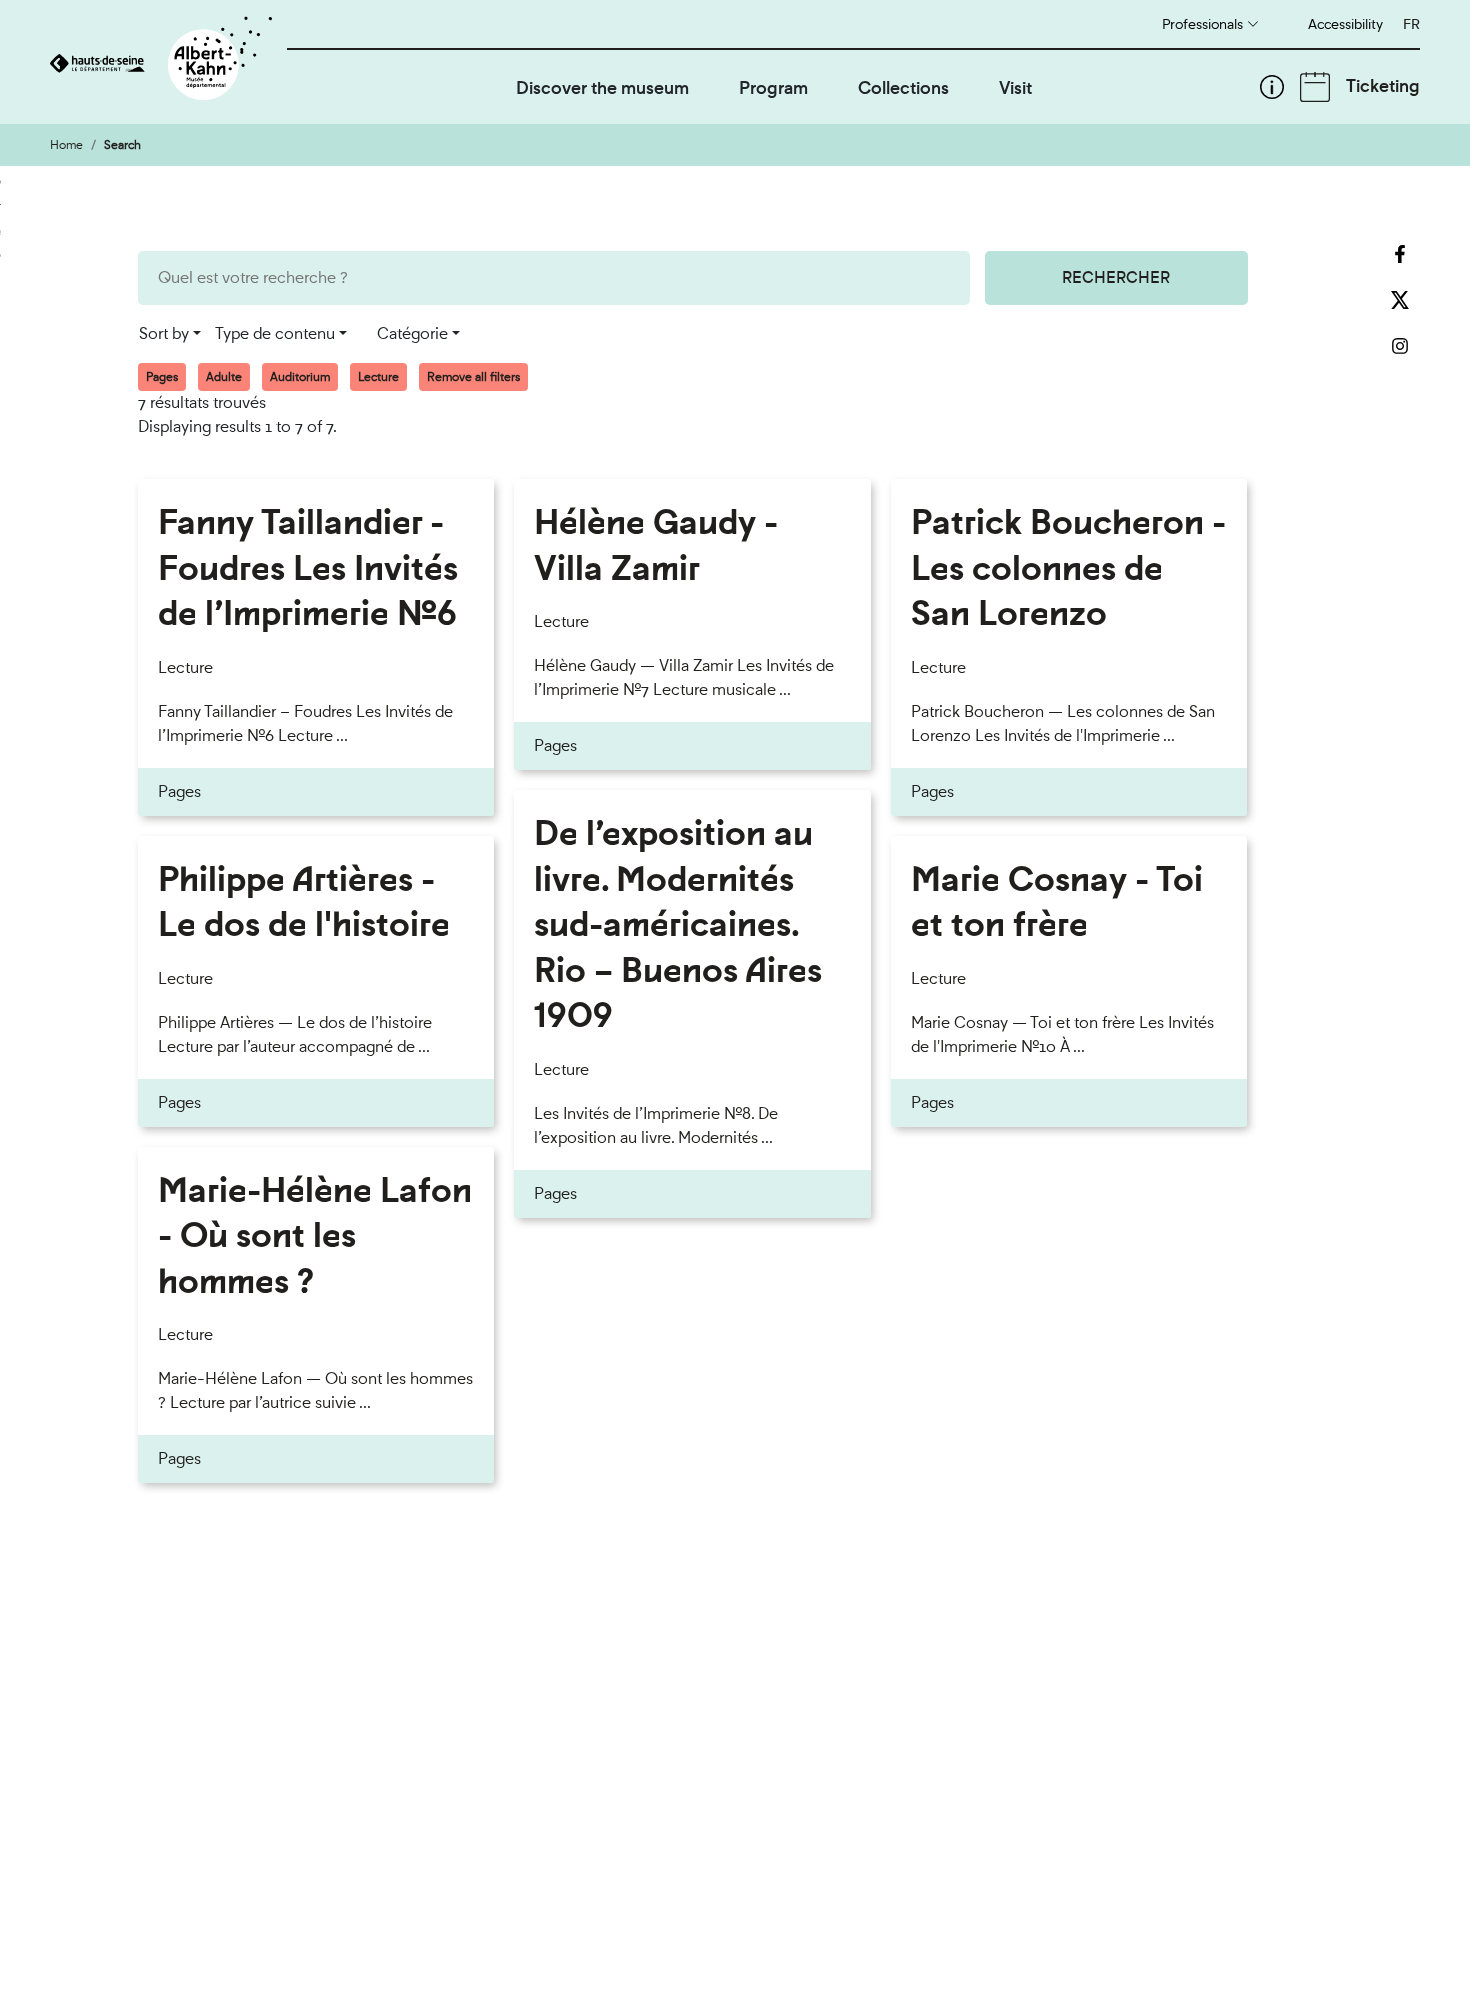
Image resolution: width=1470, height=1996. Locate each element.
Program (773, 87)
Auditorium (300, 377)
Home (66, 145)
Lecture (378, 377)
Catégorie (412, 333)
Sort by (164, 333)
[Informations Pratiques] (1272, 87)
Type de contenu (275, 333)
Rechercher (1116, 277)
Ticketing (1383, 85)
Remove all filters (473, 377)
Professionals (1202, 24)
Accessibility (1345, 24)
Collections (903, 87)
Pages (162, 377)
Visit (1015, 87)
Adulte (224, 377)
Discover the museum (602, 87)
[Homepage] (168, 62)
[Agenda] (1315, 87)
